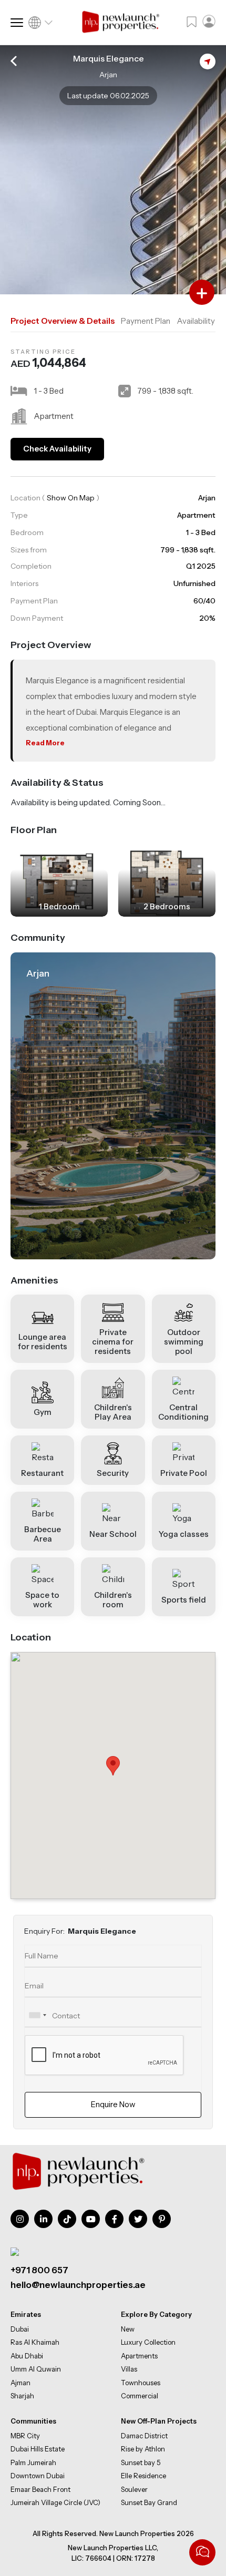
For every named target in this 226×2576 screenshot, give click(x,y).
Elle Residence (143, 2476)
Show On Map (71, 498)
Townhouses (141, 2382)
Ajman (20, 2382)
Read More (45, 743)
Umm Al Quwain (36, 2369)
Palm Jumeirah (33, 2462)
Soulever (134, 2489)
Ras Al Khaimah (35, 2342)
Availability (196, 321)
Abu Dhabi (27, 2355)
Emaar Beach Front (40, 2489)
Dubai (20, 2328)
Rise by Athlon (143, 2449)
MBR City (25, 2436)
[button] (113, 1766)
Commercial (140, 2396)
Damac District (144, 2436)
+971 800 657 (39, 2270)
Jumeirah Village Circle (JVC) (55, 2502)
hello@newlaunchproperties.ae (78, 2285)
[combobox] (37, 2015)
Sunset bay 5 (141, 2462)
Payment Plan (146, 321)
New (128, 2328)
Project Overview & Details (63, 321)
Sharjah (22, 2396)
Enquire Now (113, 2104)
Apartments (139, 2355)
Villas (129, 2369)
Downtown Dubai (38, 2476)
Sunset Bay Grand (149, 2502)
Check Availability (57, 449)
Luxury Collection (148, 2342)
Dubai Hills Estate (38, 2449)
